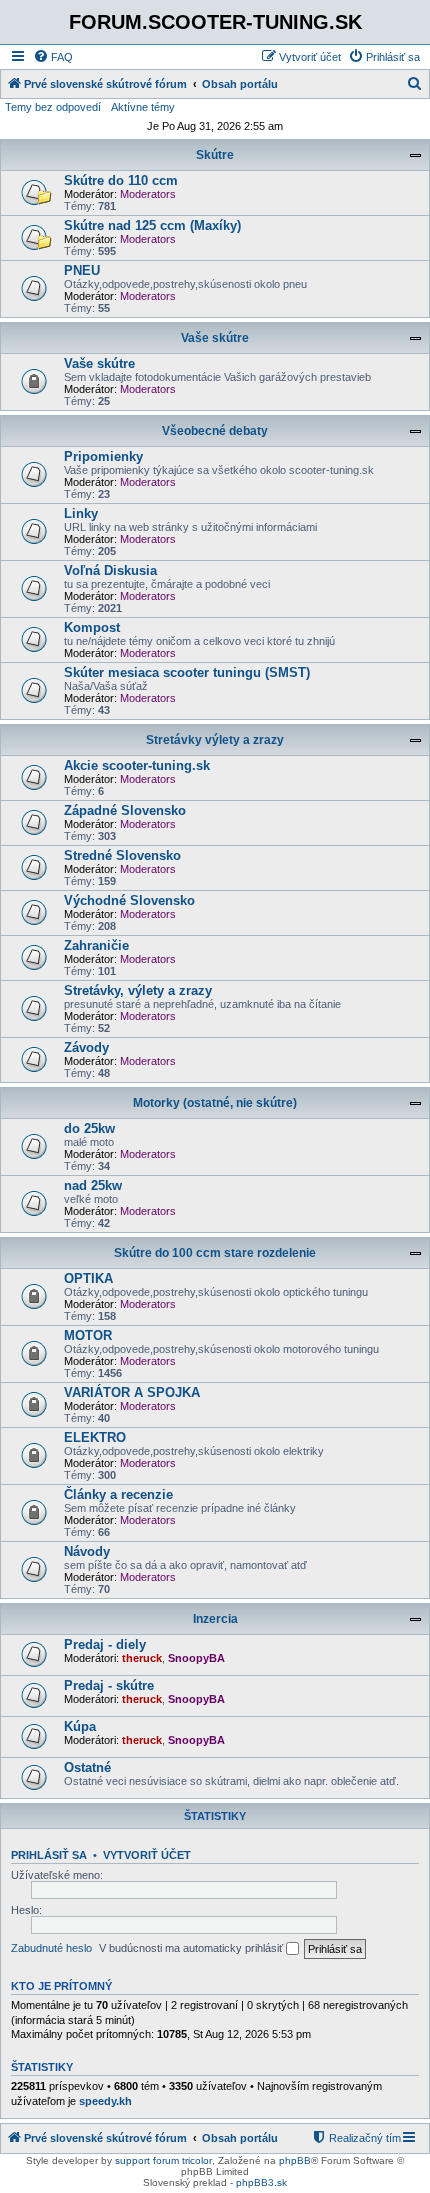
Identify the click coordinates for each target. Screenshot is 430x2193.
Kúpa (80, 1726)
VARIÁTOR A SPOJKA (132, 1392)
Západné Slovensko (125, 810)
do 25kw (89, 1128)
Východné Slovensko (129, 900)
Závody (86, 1047)
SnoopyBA (196, 1658)
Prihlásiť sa (49, 1855)
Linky (81, 513)
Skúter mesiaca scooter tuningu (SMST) (187, 672)
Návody (87, 1551)
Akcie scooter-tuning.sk (137, 765)
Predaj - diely (105, 1644)
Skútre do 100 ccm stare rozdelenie (215, 1253)
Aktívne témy (143, 107)
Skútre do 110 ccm (121, 180)
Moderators (148, 194)
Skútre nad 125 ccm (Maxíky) (152, 225)
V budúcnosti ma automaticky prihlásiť (192, 1948)
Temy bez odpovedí (53, 107)
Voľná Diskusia (110, 570)
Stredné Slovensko (122, 855)
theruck (142, 1658)
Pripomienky (103, 456)
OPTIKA (88, 1278)
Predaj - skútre (109, 1685)
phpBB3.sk (261, 2182)
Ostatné (87, 1767)
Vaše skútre (215, 338)
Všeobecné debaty (215, 431)
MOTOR (88, 1335)
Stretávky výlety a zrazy (215, 740)
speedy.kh (105, 2101)
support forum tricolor (163, 2160)
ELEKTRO (95, 1437)
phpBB (295, 2160)
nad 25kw (93, 1185)
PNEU (82, 270)
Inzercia (215, 1619)
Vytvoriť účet (147, 1855)
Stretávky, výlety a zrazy (138, 990)
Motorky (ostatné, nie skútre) (215, 1103)
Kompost (92, 627)
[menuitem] (53, 57)
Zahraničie (96, 945)
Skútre (215, 155)
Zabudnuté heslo (51, 1948)
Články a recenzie (118, 1494)
